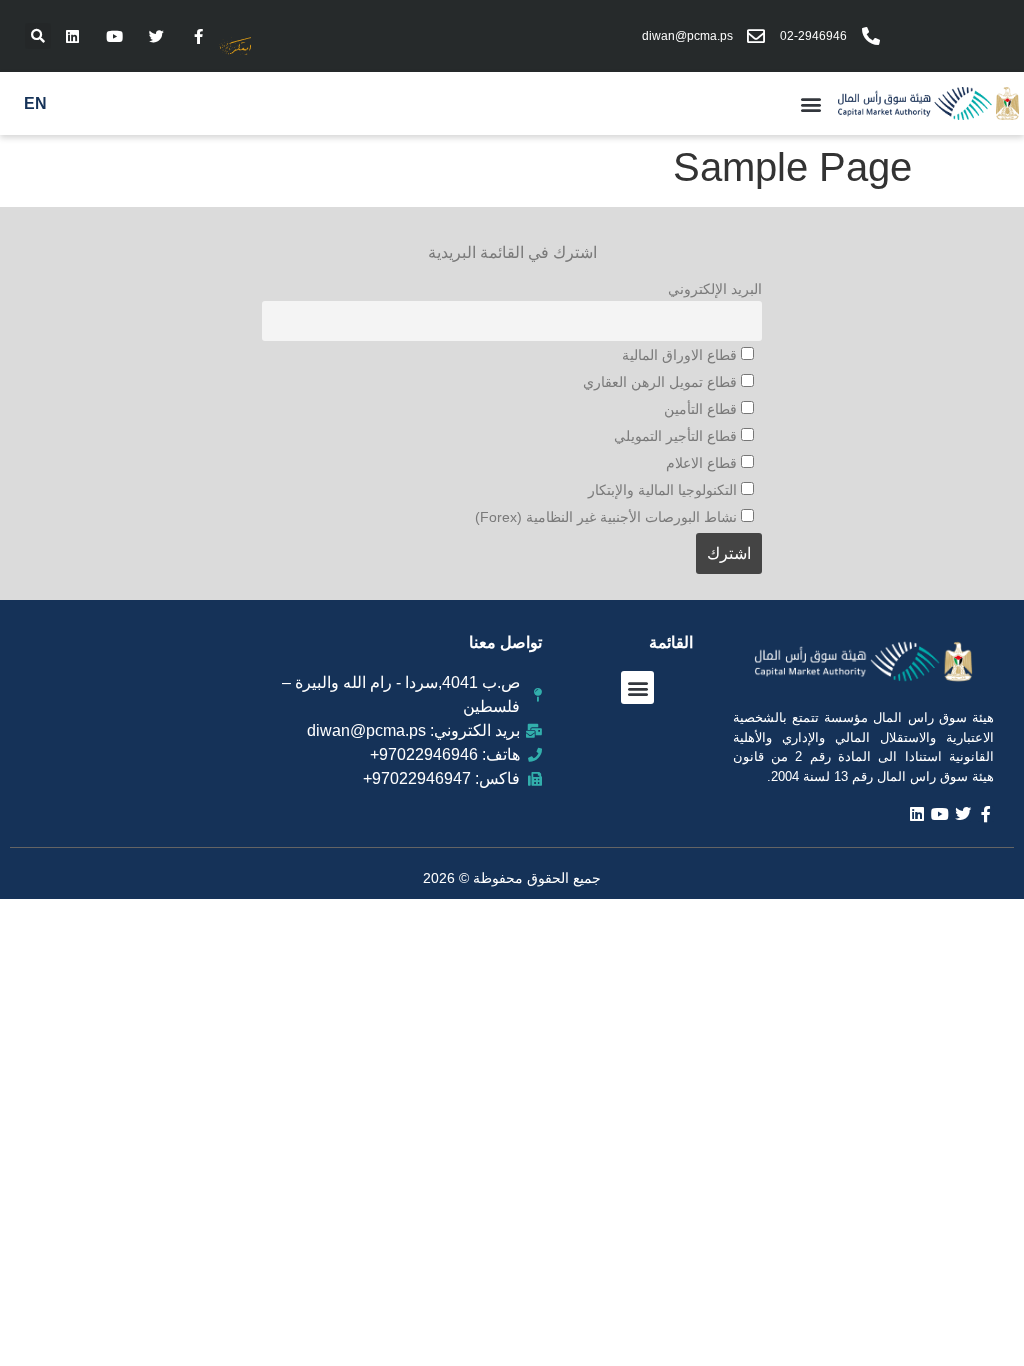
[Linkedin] (72, 36)
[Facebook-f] (198, 36)
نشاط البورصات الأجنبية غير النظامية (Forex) (608, 517)
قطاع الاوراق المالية (681, 355)
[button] (38, 36)
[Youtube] (114, 36)
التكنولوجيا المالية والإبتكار (664, 490)
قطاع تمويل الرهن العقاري (662, 382)
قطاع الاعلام (703, 463)
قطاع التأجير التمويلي (677, 436)
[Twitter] (156, 36)
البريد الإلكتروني (715, 289)
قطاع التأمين (702, 409)
